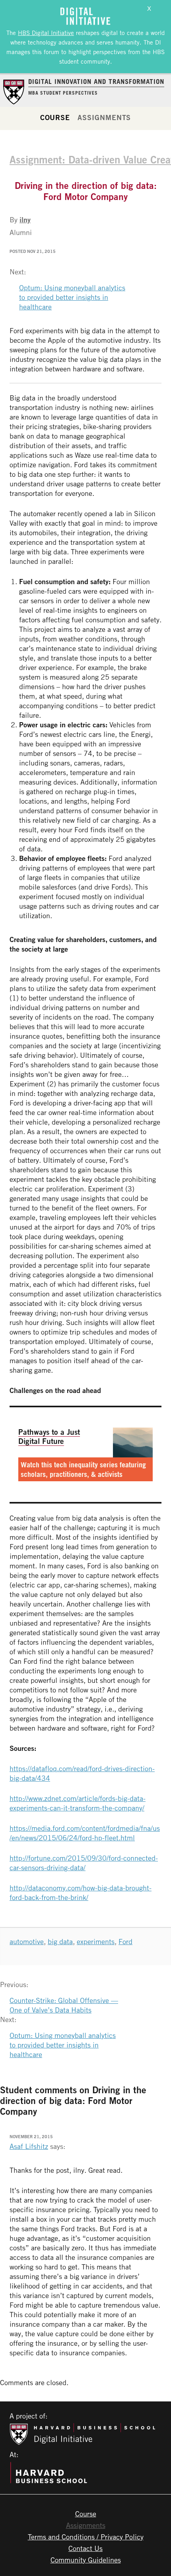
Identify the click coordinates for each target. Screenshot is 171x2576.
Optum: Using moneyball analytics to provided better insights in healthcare (72, 297)
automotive (27, 1941)
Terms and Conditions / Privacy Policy (86, 2537)
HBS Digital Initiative (46, 33)
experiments (96, 1941)
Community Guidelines (86, 2560)
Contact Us (85, 2548)
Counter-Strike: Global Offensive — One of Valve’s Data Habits (64, 2005)
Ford (125, 1941)
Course (55, 117)
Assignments (104, 117)
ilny (25, 220)
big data (60, 1941)
